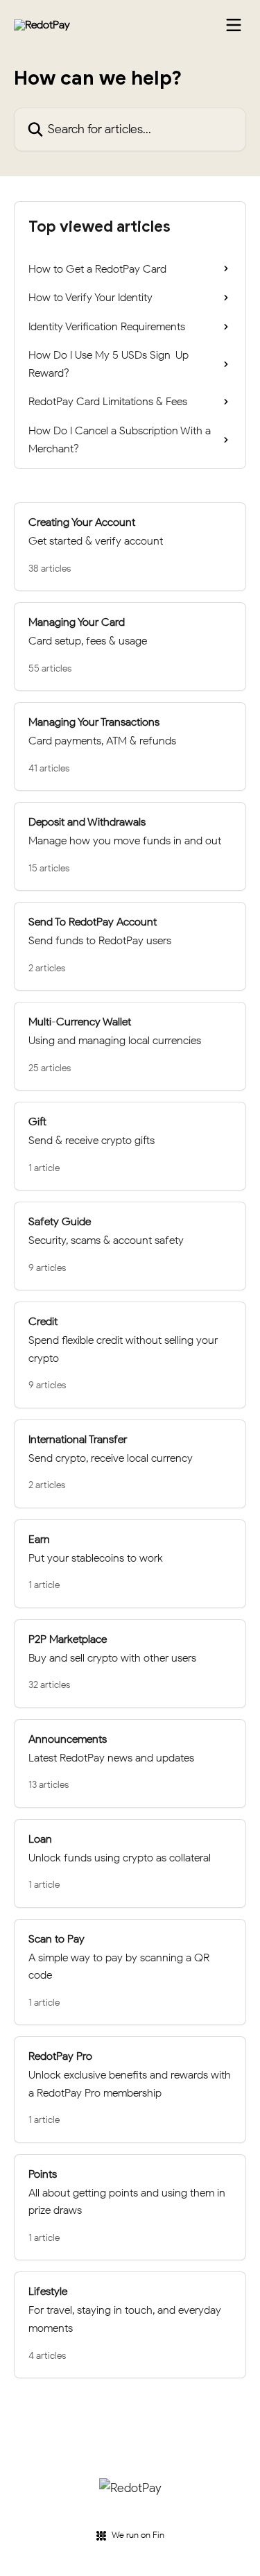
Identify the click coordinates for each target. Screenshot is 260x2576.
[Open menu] (234, 25)
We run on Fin (138, 2535)
